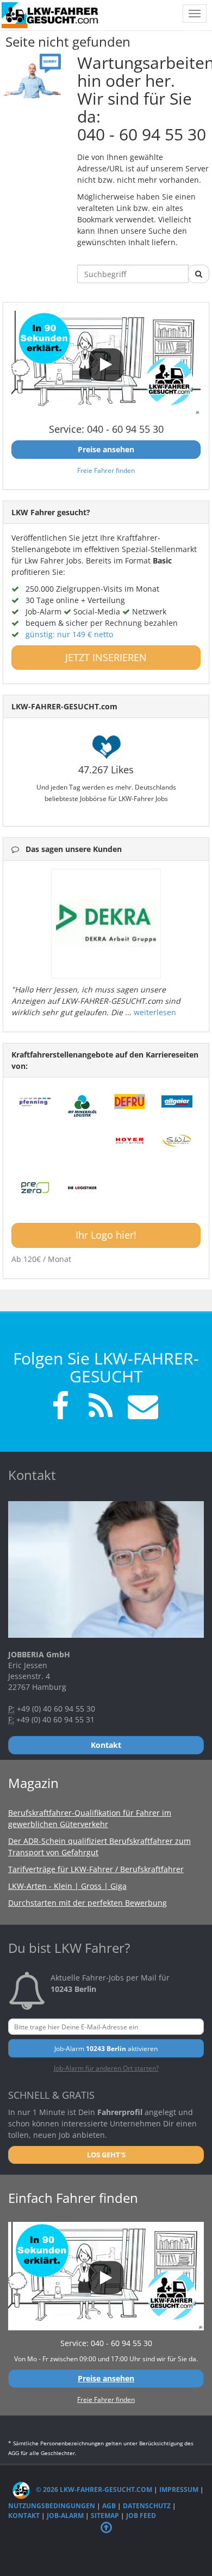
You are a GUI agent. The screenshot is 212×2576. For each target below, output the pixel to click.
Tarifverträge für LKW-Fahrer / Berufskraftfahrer (96, 1869)
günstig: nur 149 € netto (69, 634)
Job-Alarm (65, 2516)
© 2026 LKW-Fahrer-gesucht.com (93, 2490)
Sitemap (105, 2516)
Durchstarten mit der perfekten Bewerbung (88, 1903)
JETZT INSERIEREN (106, 657)
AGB (109, 2506)
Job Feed (141, 2516)
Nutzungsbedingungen (52, 2506)
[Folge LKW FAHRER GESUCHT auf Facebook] (60, 1408)
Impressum (179, 2490)
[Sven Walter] (177, 1141)
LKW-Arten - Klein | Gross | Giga (67, 1886)
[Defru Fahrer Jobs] (130, 1101)
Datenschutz (147, 2506)
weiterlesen (155, 1012)
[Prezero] (35, 1188)
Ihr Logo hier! (106, 1235)
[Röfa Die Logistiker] (82, 1188)
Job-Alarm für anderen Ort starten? (106, 2068)
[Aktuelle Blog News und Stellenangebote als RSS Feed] (101, 1408)
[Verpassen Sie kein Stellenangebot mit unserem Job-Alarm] (141, 1408)
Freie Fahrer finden (106, 470)
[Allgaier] (177, 1101)
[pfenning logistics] (35, 1101)
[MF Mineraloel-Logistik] (82, 1106)
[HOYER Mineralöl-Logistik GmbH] (130, 1141)
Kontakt (24, 2516)
